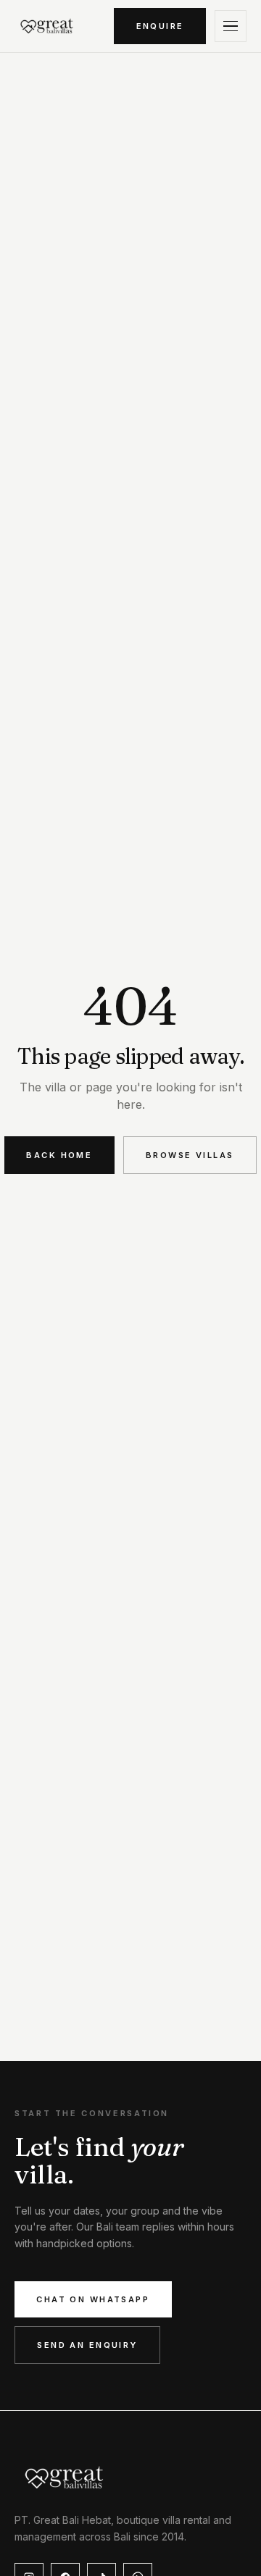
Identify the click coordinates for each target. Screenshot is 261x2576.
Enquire (160, 26)
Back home (59, 1155)
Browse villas (190, 1155)
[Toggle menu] (231, 26)
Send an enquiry (87, 2345)
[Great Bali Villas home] (47, 26)
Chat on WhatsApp (93, 2299)
